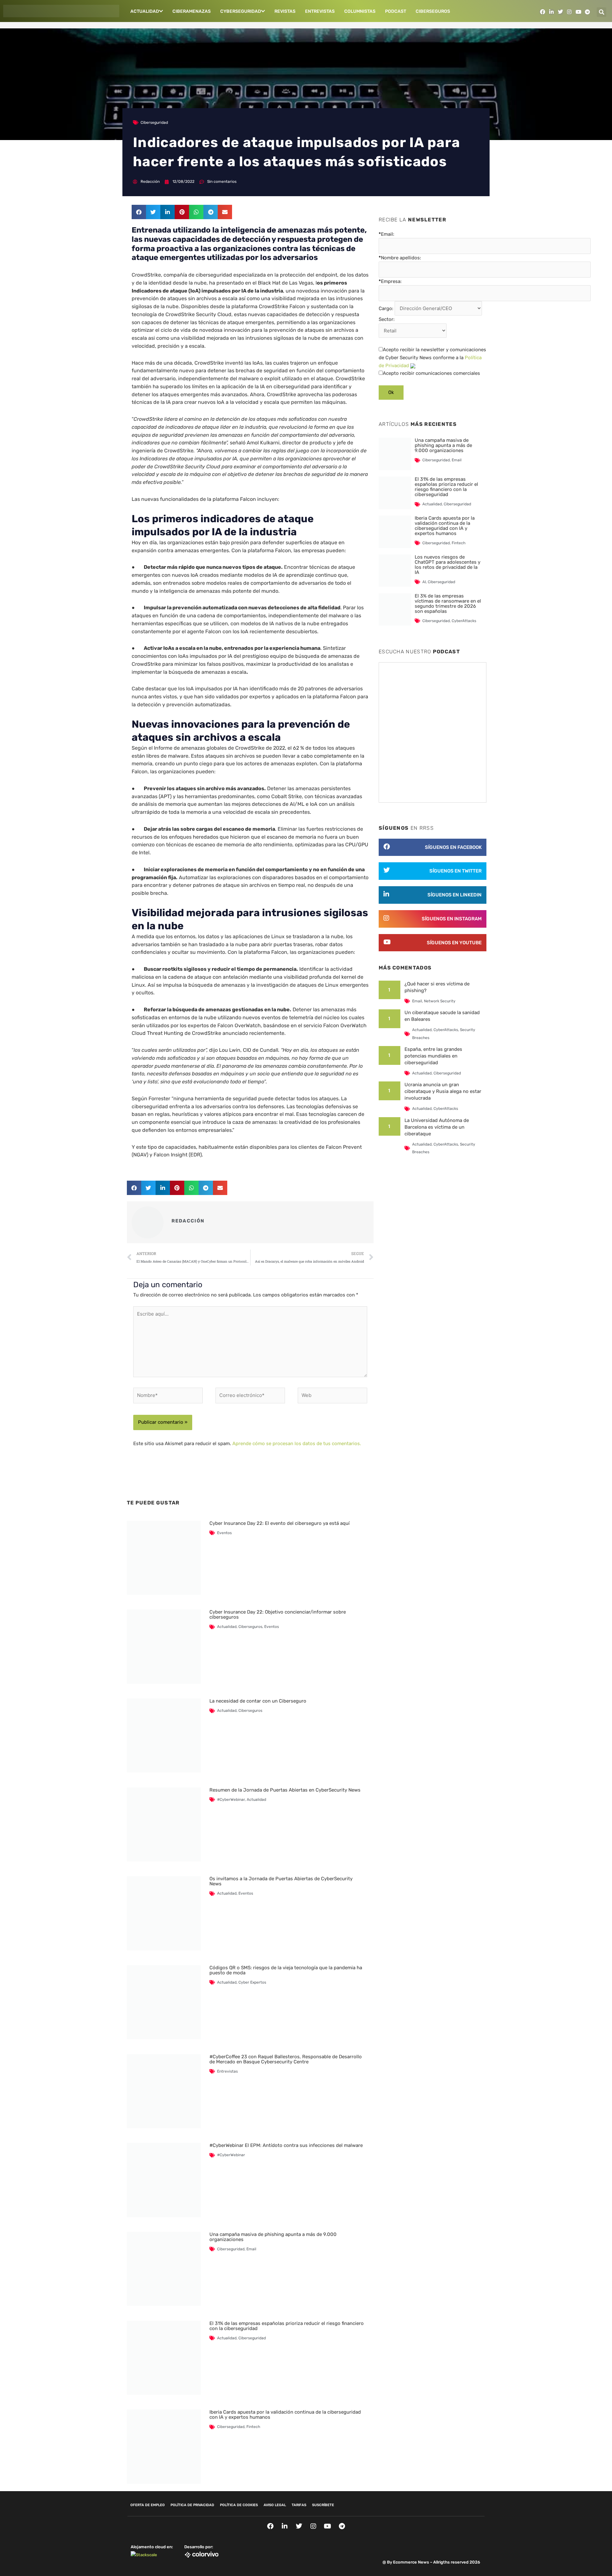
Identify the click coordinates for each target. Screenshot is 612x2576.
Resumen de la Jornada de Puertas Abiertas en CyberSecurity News (285, 1790)
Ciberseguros (433, 11)
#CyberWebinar (231, 1800)
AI (424, 582)
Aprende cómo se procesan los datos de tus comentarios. (297, 1444)
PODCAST (396, 11)
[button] (601, 12)
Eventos (224, 1533)
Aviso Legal (275, 2505)
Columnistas (360, 11)
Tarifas (299, 2505)
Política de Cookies (239, 2505)
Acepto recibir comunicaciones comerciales (431, 373)
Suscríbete (323, 2505)
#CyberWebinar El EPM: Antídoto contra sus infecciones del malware (286, 2145)
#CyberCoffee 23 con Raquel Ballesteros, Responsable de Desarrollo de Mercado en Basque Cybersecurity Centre (286, 2059)
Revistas (285, 11)
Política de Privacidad (192, 2505)
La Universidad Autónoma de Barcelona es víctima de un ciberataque (437, 1127)
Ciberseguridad (154, 122)
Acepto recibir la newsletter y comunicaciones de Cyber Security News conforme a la (432, 358)
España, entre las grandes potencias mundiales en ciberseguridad (433, 1056)
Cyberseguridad (241, 11)
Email (251, 2249)
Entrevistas (320, 11)
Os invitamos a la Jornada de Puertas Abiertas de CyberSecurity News (281, 1881)
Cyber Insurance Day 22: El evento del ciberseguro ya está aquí (280, 1523)
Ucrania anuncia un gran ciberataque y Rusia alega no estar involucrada (443, 1091)
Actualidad (145, 11)
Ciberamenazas (192, 11)
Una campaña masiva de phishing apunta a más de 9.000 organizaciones (273, 2237)
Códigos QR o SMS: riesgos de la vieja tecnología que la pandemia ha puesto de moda (286, 1970)
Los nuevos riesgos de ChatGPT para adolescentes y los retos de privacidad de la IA (448, 565)
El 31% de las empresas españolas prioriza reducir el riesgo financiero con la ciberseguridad (287, 2326)
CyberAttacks (464, 621)
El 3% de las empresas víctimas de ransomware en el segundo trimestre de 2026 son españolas (448, 604)
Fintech (253, 2427)
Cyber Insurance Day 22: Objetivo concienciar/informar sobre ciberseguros (278, 1615)
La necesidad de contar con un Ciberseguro (258, 1701)
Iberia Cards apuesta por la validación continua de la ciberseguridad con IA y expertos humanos (285, 2415)
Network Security (440, 1001)
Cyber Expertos (252, 1982)
